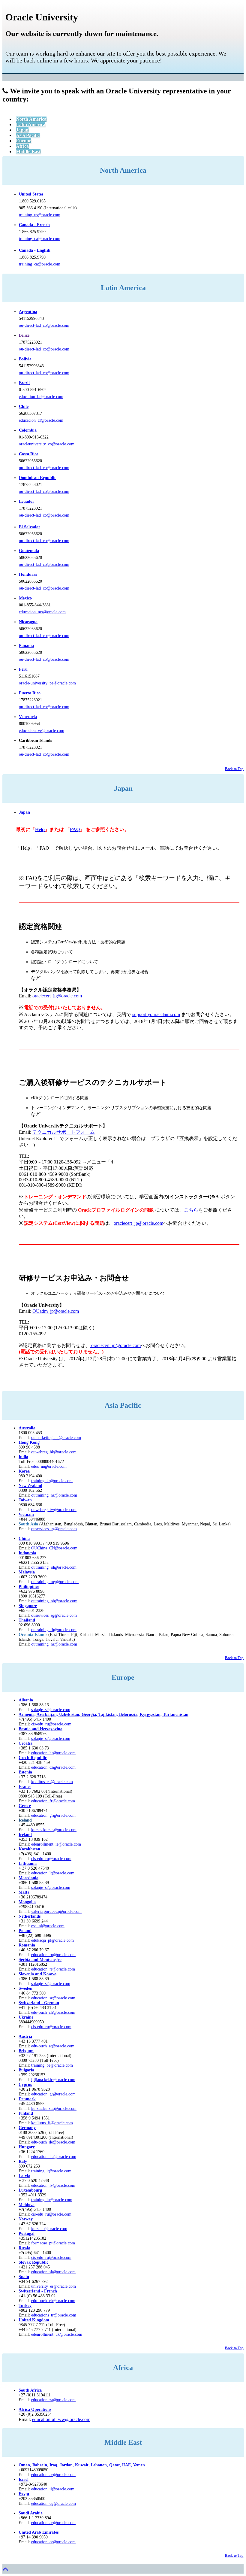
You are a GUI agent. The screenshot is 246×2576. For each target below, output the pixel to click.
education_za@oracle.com (53, 2400)
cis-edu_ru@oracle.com (51, 1859)
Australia (27, 1428)
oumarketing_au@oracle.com (56, 1438)
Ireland (25, 1835)
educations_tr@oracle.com (54, 2315)
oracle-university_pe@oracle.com (47, 683)
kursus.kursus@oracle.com (54, 1830)
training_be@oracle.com (52, 2065)
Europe (24, 141)
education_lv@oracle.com (53, 2185)
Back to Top (234, 769)
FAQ (75, 829)
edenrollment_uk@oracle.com (57, 2334)
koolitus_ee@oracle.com (52, 1782)
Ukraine (26, 2017)
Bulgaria (26, 2070)
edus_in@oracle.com (49, 1466)
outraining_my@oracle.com (55, 1582)
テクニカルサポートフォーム (64, 1132)
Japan (22, 130)
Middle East (28, 152)
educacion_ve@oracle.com (42, 731)
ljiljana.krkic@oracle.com (53, 2080)
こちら (191, 1210)
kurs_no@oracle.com (49, 2229)
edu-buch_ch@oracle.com (53, 2012)
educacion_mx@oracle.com (42, 612)
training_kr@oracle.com (52, 1481)
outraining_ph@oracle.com (54, 1601)
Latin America (31, 124)
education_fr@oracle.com (53, 1801)
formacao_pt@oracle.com (53, 2243)
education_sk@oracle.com (53, 2272)
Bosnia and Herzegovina (40, 1729)
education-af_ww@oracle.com (61, 2419)
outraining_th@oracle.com (54, 1630)
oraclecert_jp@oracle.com (57, 996)
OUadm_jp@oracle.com (56, 1311)
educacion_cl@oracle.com (41, 420)
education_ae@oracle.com (53, 2475)
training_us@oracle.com (40, 215)
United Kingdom (34, 2320)
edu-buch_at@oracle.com (53, 2046)
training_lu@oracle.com (52, 2200)
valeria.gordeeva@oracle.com (56, 1912)
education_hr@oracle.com (53, 1753)
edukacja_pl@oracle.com (52, 1940)
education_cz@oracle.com (53, 1767)
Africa (22, 146)
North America (31, 119)
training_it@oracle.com (51, 2171)
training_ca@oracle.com (40, 239)
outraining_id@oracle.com (54, 1567)
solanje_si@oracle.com (51, 1739)
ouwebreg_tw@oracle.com (54, 1510)
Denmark (27, 2099)
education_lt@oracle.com (53, 1873)
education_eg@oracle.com (54, 2503)
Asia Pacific (28, 135)
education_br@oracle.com (41, 397)
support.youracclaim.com (156, 1014)
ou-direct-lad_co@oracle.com (44, 325)
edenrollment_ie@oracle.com (56, 1844)
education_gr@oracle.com (53, 1815)
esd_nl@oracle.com (48, 1926)
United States (31, 194)
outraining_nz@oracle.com (54, 1495)
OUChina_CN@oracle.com (54, 1548)
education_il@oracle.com (53, 2489)
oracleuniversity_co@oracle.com (47, 444)
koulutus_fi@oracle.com (52, 2123)
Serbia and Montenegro (40, 1960)
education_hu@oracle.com (54, 2157)
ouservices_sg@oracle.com (54, 1529)
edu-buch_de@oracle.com (53, 2142)
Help (40, 829)
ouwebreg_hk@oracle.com (54, 1452)
